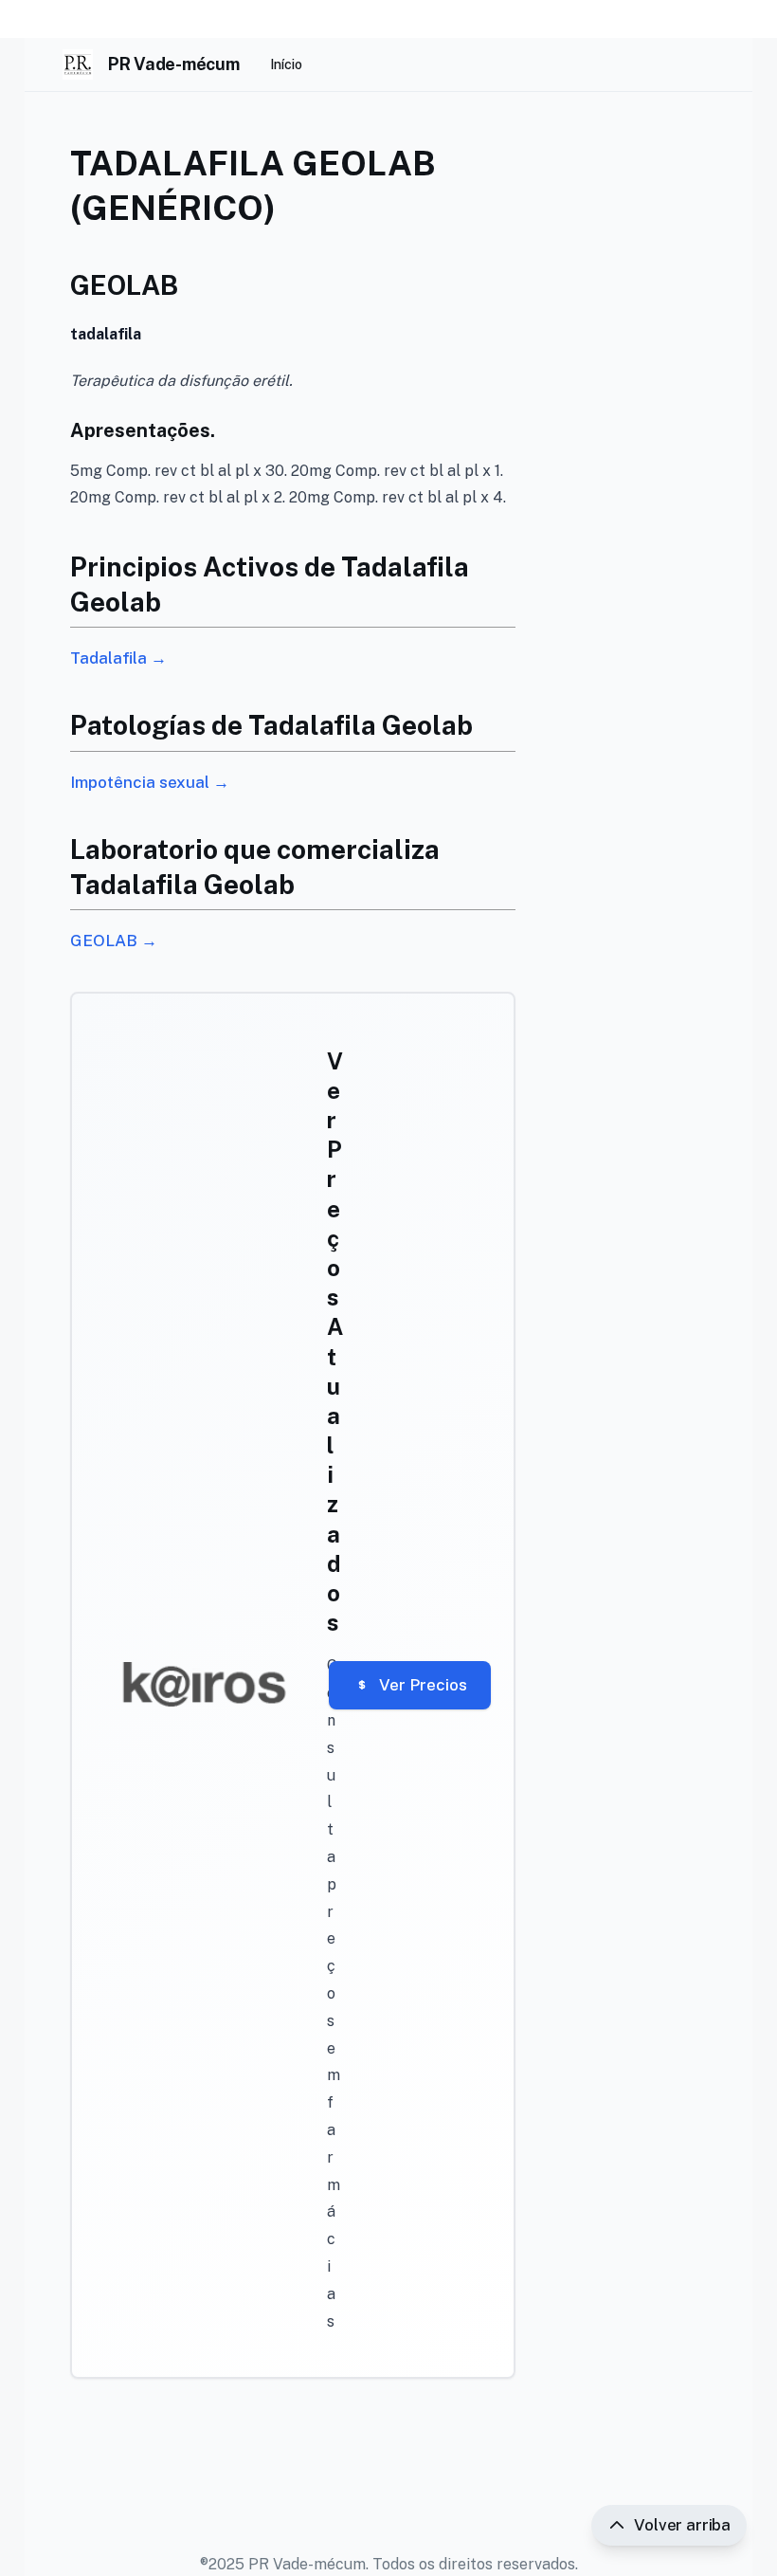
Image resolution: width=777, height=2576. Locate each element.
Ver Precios (423, 1685)
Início (286, 64)
